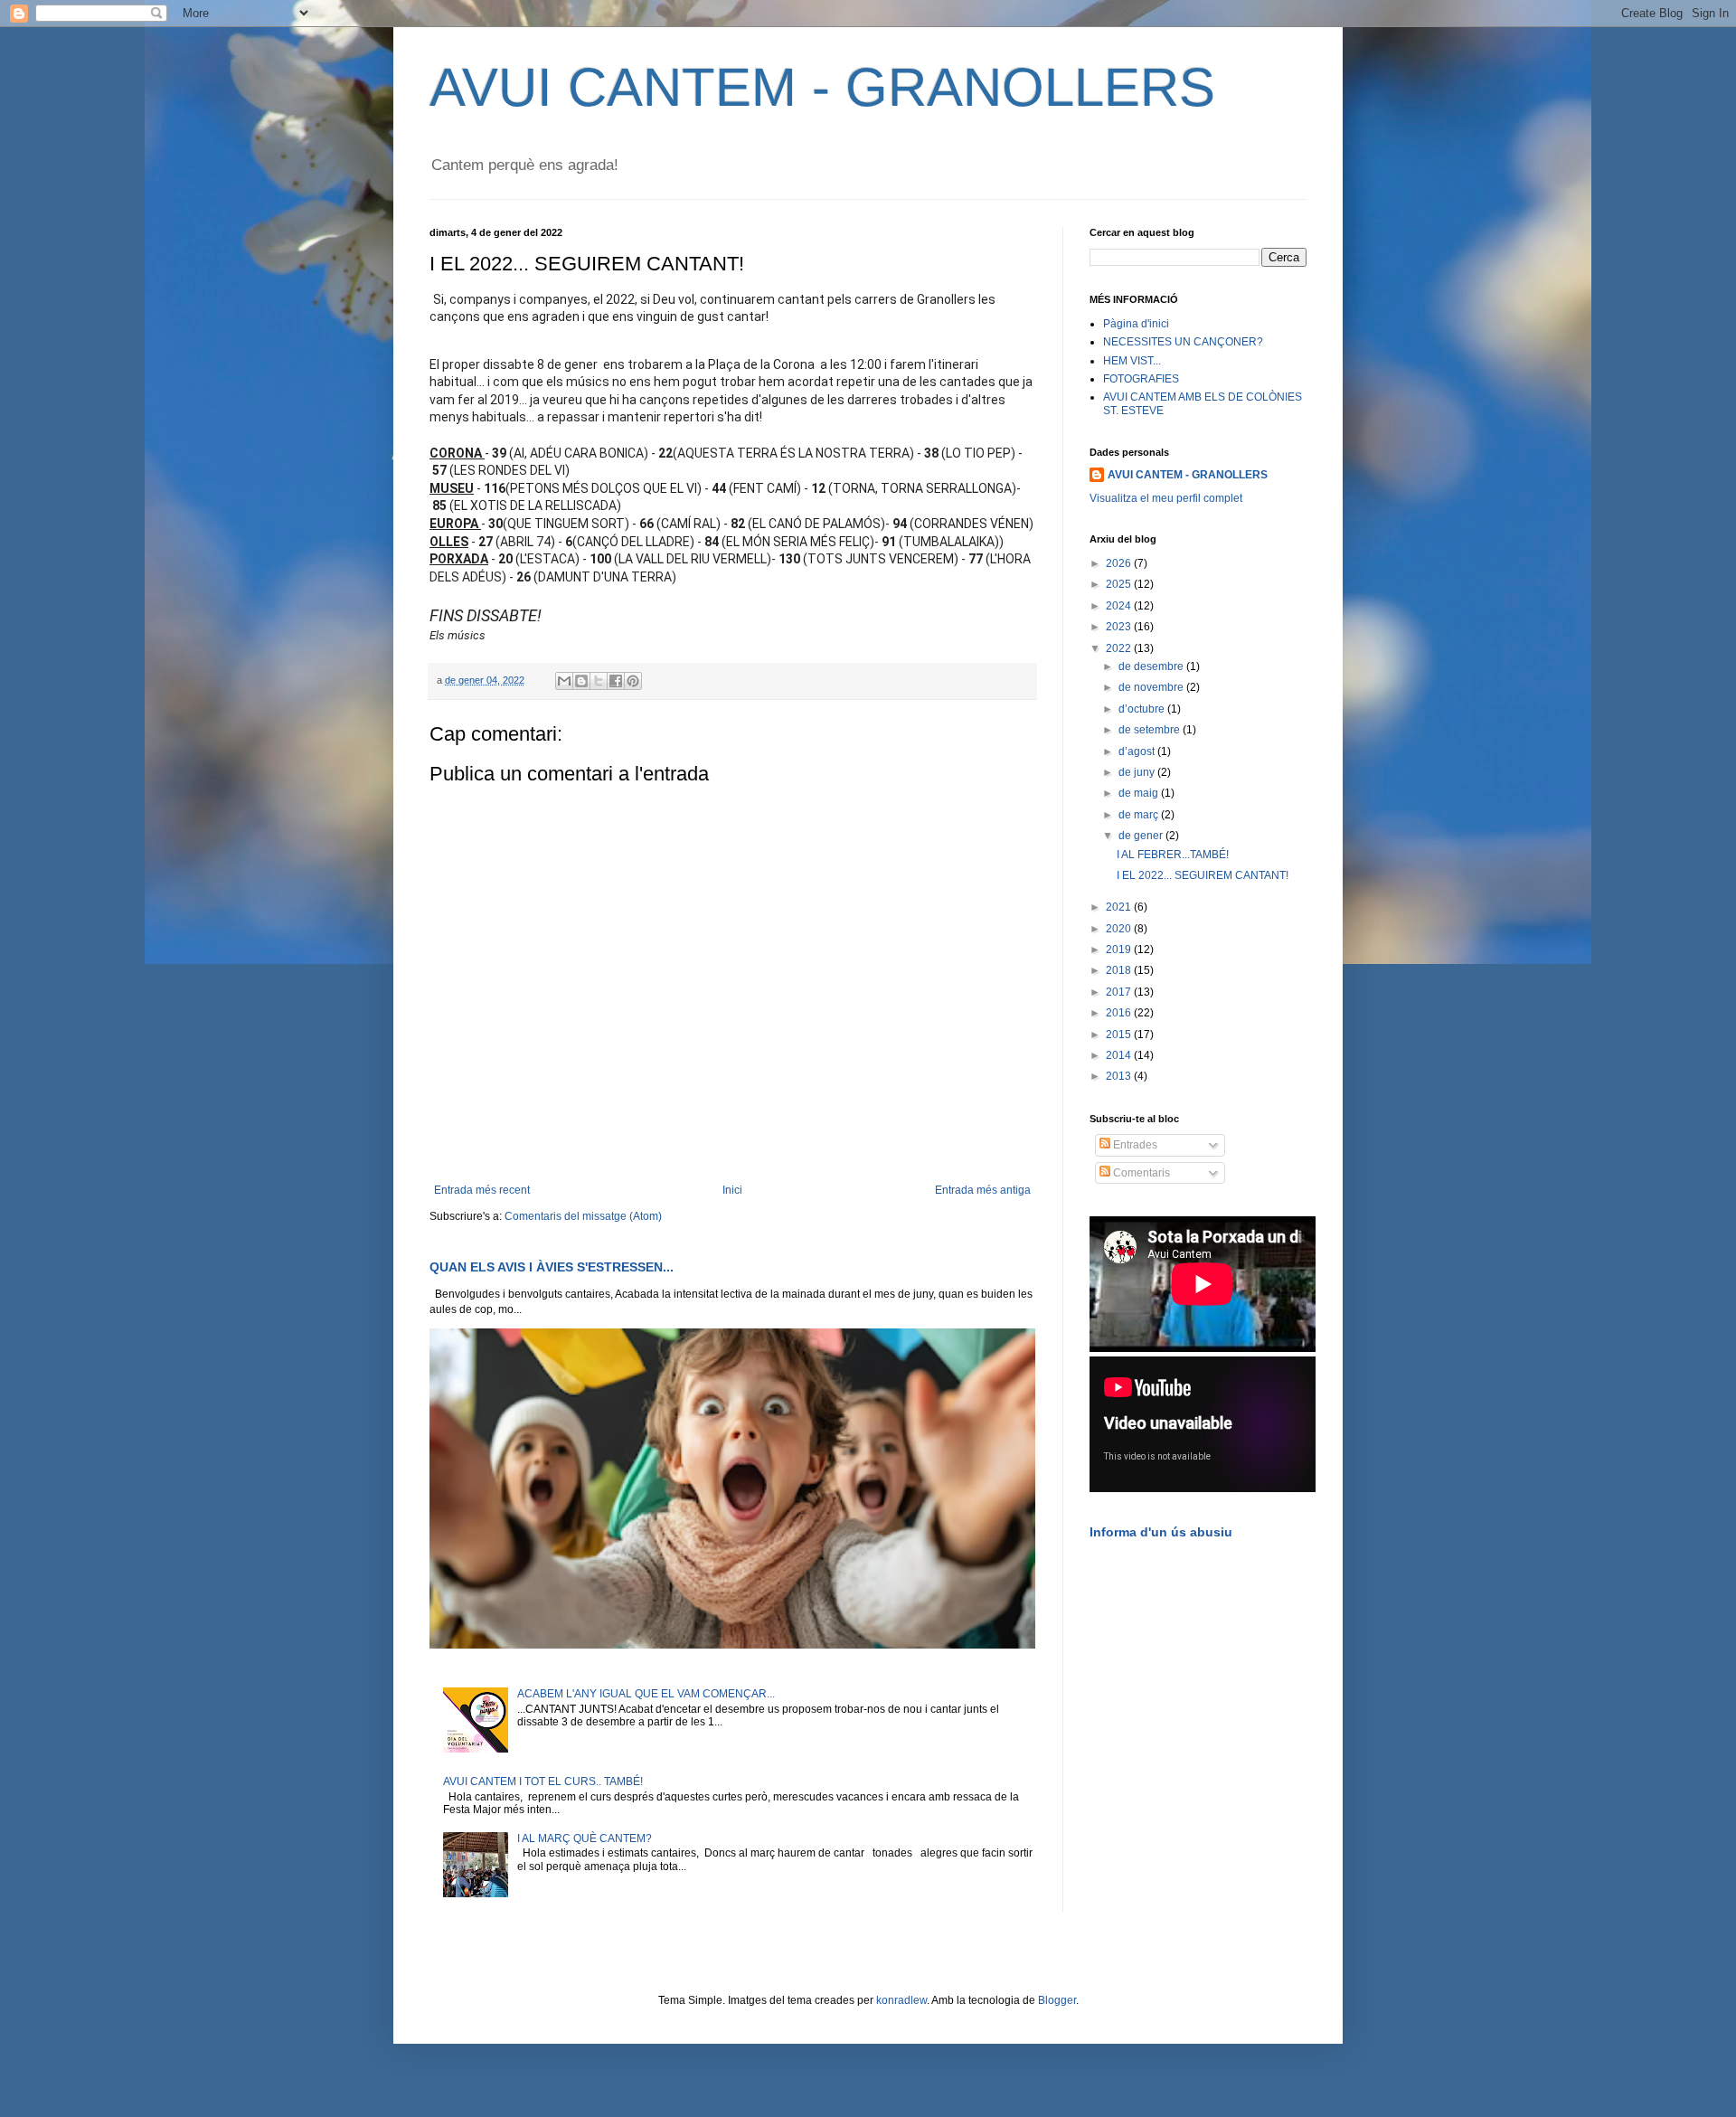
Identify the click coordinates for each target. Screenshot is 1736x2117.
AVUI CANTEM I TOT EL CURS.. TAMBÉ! (543, 1781)
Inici (732, 1190)
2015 (1120, 1035)
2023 (1120, 627)
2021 (1120, 907)
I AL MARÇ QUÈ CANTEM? (585, 1838)
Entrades (1134, 1145)
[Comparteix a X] (599, 681)
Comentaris (1140, 1173)
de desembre (1152, 666)
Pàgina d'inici (1136, 324)
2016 (1120, 1013)
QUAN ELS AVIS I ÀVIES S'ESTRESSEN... (552, 1267)
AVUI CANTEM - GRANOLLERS (822, 87)
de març (1140, 815)
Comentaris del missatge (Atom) (583, 1216)
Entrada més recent (482, 1190)
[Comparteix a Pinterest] (633, 681)
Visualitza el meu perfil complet (1166, 498)
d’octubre (1143, 709)
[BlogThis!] (581, 681)
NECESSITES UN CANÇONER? (1183, 342)
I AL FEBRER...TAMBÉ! (1173, 855)
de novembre (1152, 687)
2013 (1120, 1076)
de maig (1140, 793)
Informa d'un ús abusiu (1161, 1532)
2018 (1120, 970)
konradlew (901, 2000)
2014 (1120, 1055)
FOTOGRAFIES (1141, 379)
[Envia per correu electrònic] (564, 681)
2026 (1120, 563)
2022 (1120, 648)
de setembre (1151, 730)
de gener (1142, 836)
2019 (1120, 950)
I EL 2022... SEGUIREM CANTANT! (1203, 875)
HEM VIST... (1132, 361)
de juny (1138, 772)
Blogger (1057, 2000)
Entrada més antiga (983, 1190)
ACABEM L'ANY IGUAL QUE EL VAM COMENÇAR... (646, 1694)
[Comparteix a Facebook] (616, 681)
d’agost (1138, 751)
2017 (1120, 992)
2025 (1120, 584)
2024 (1120, 606)
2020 (1120, 929)
